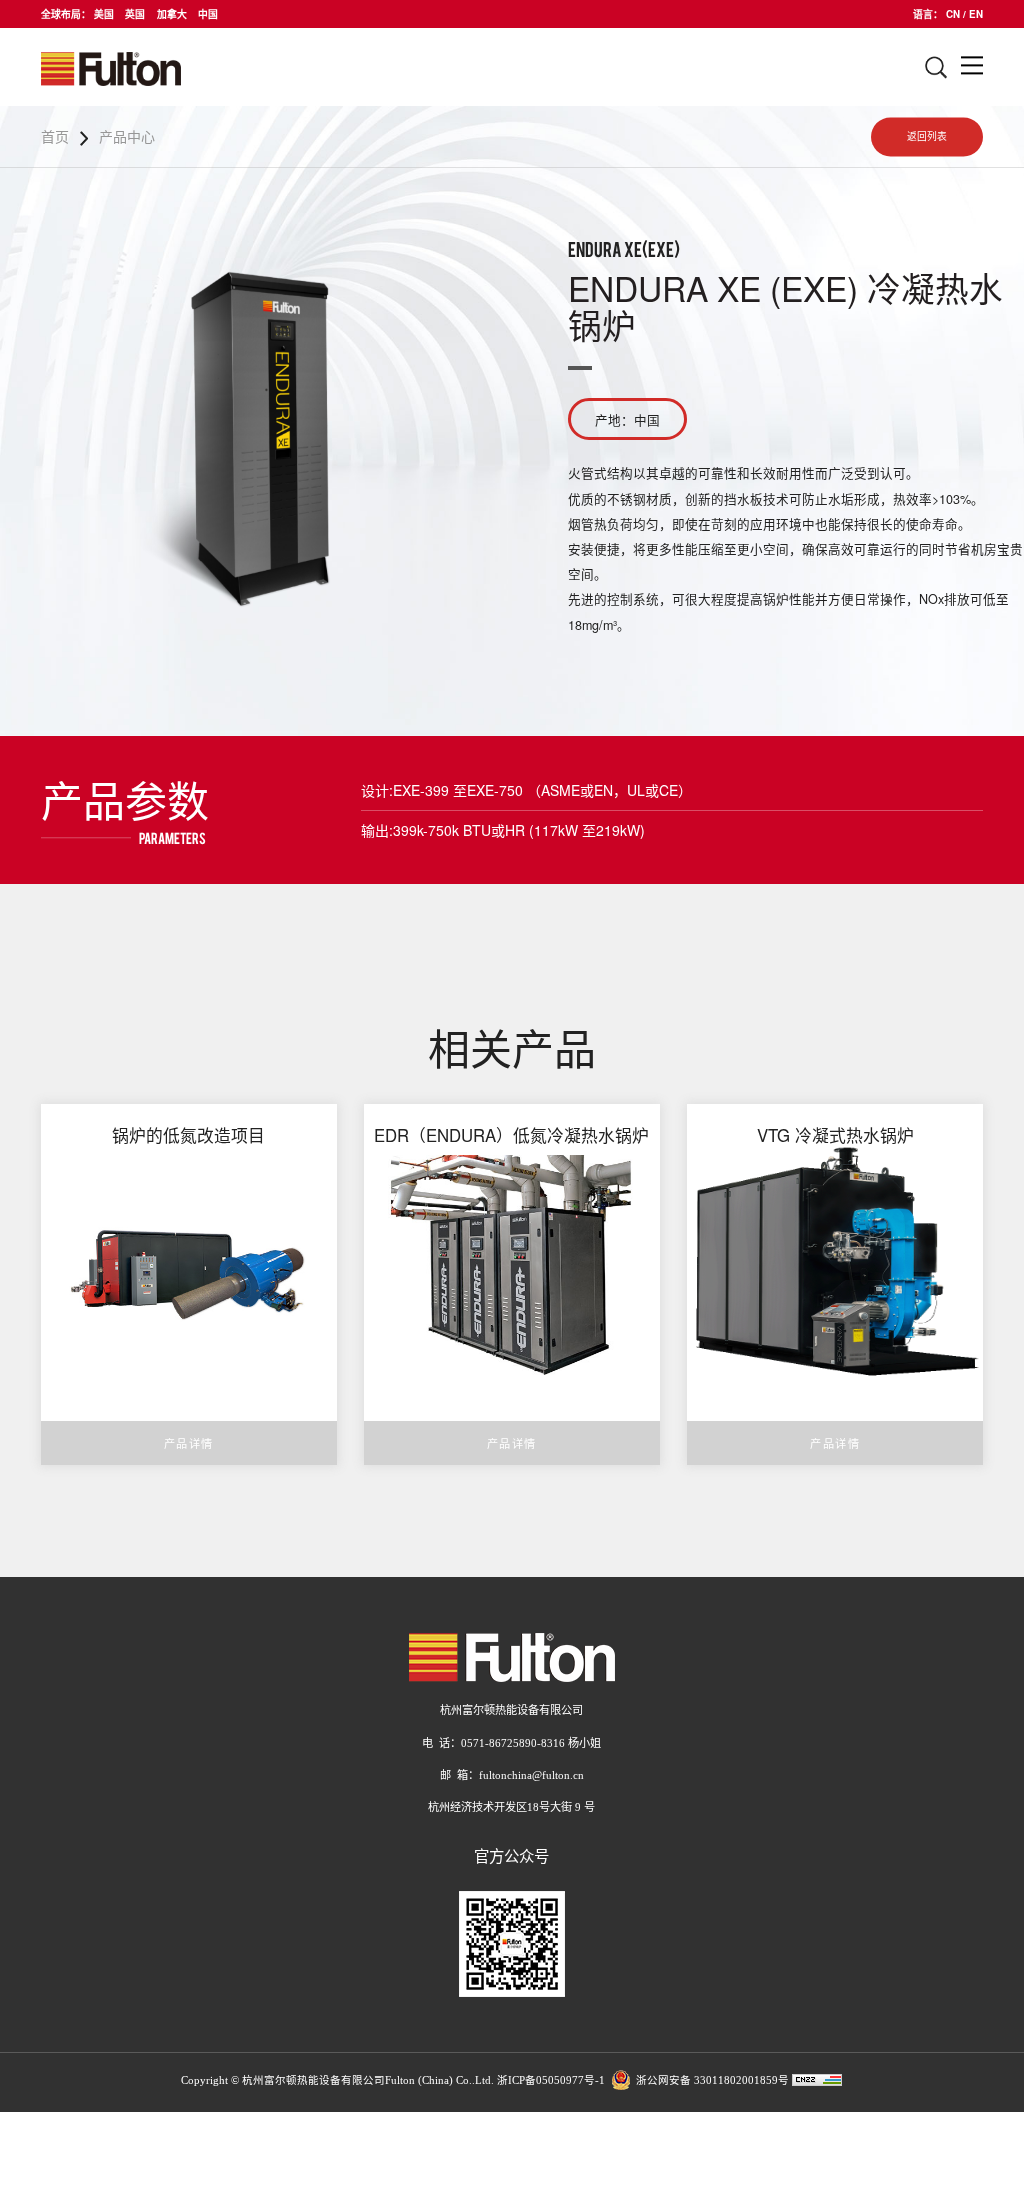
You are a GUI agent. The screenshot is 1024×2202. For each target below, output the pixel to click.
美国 (104, 14)
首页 (55, 136)
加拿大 (172, 14)
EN (976, 14)
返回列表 (927, 137)
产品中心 (127, 136)
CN (953, 14)
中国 (208, 14)
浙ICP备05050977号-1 (551, 2081)
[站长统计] (817, 2081)
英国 (135, 14)
